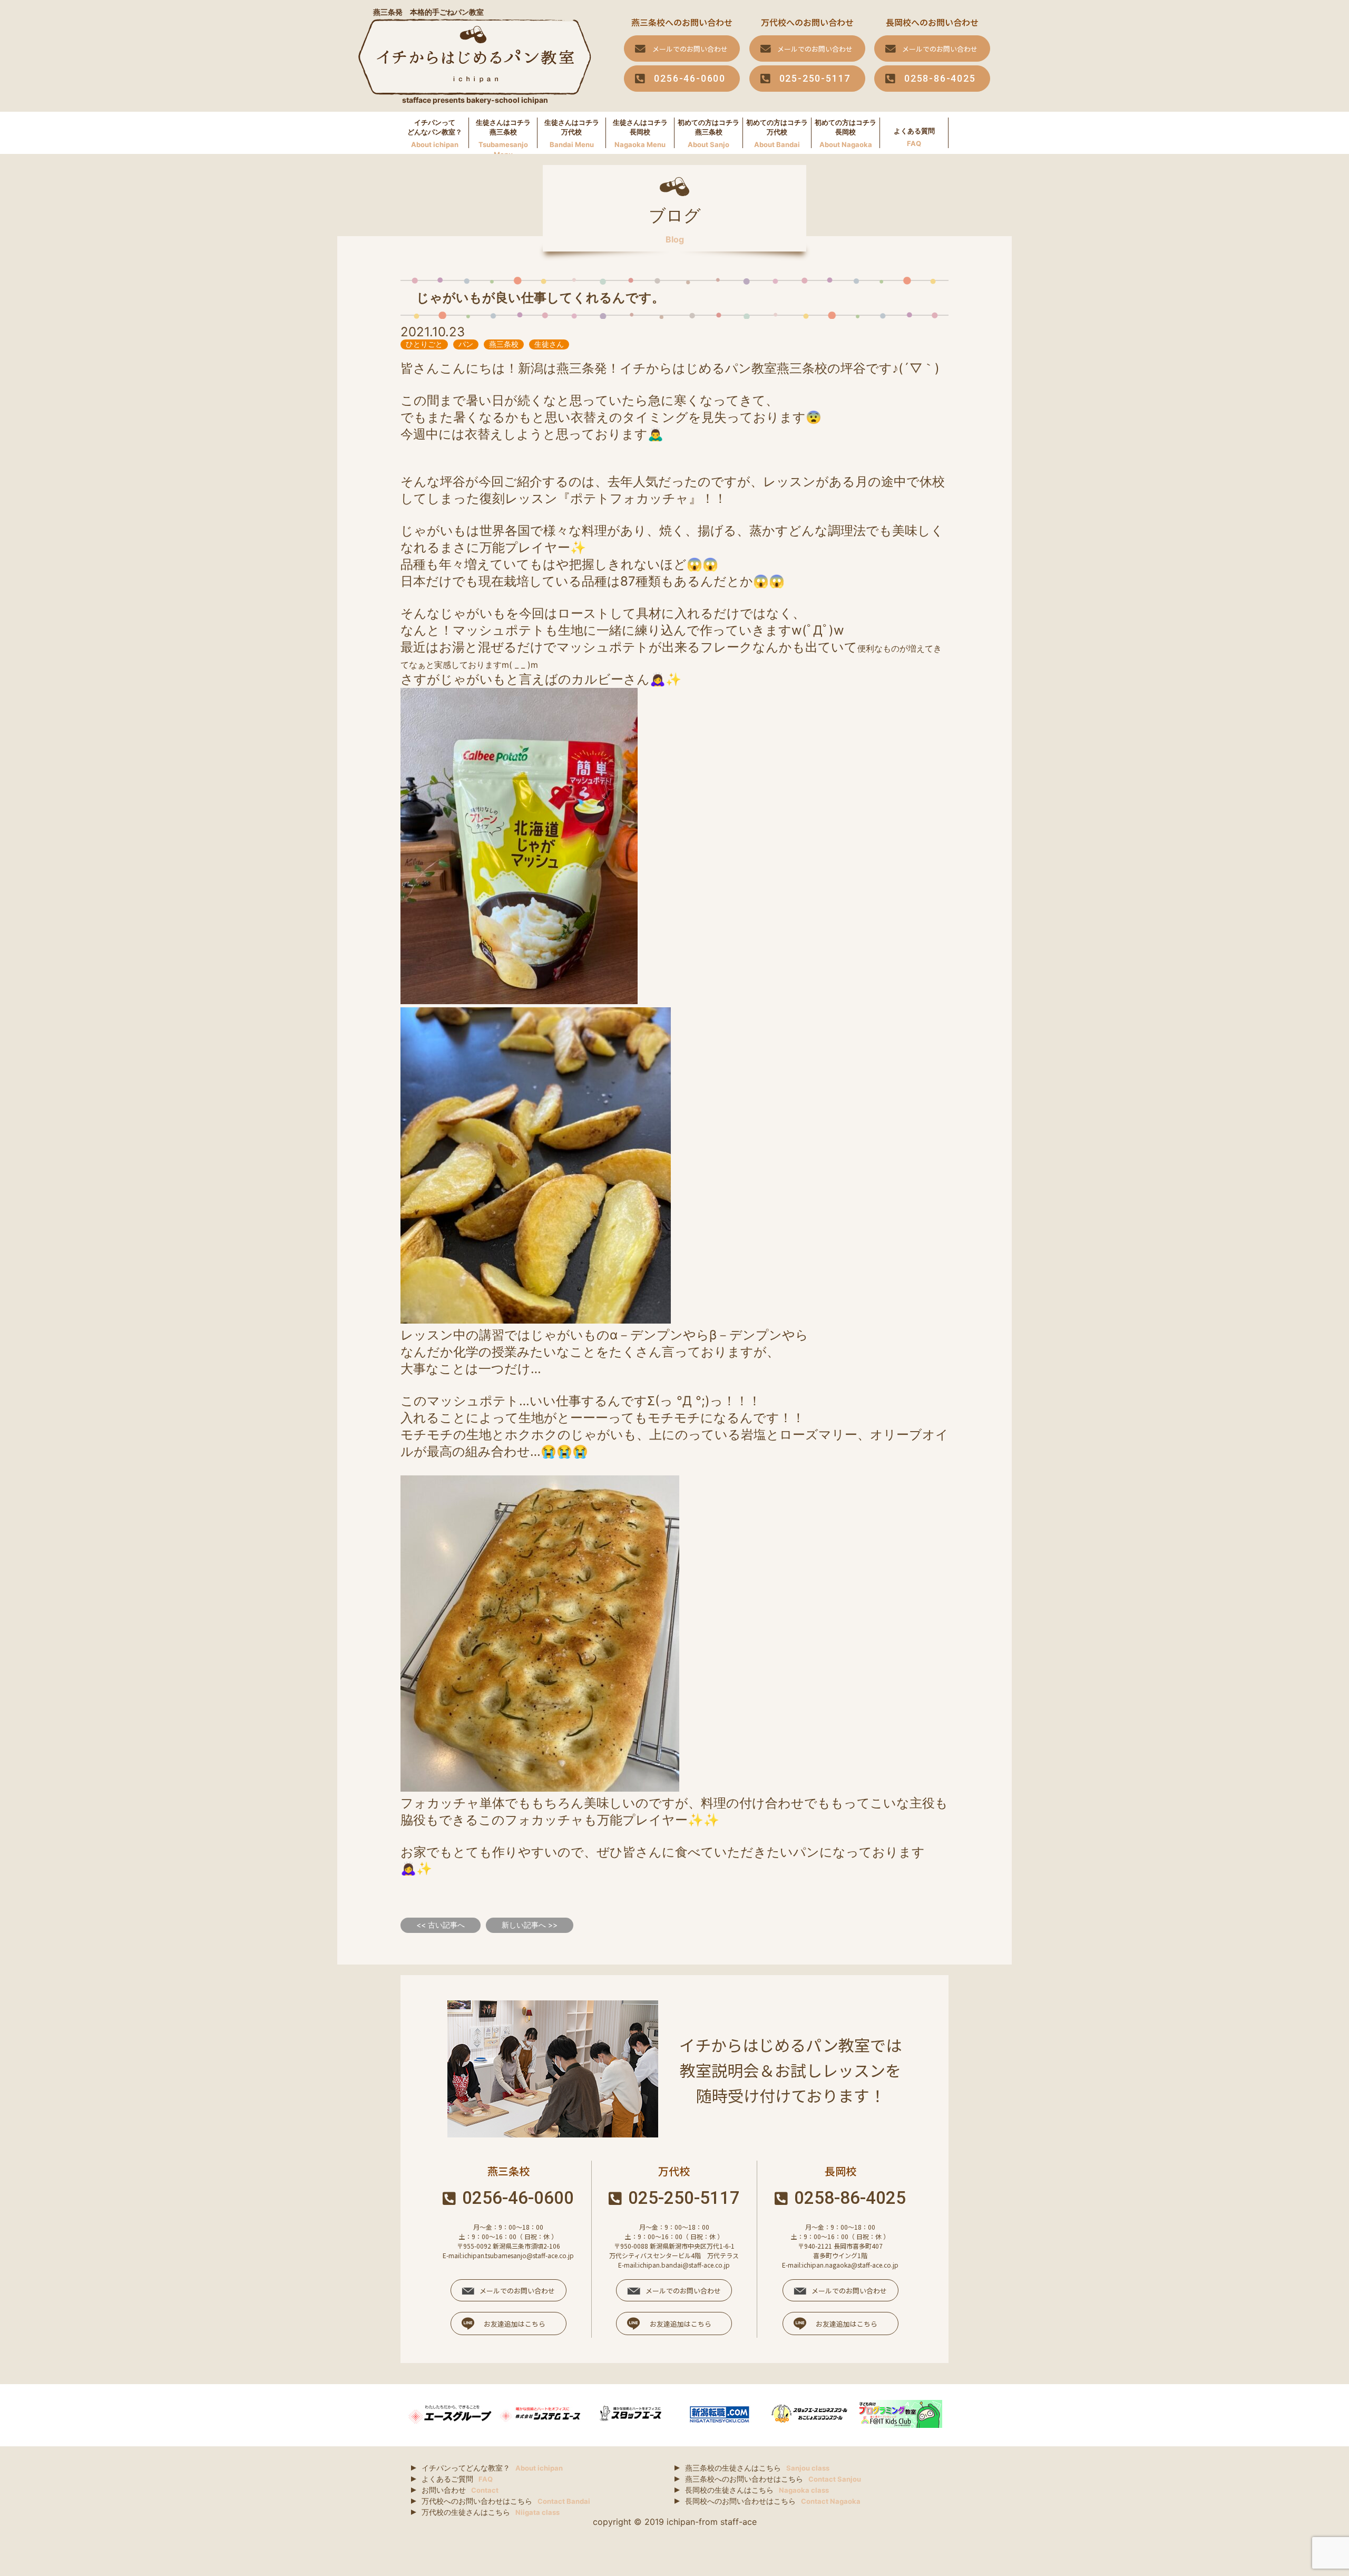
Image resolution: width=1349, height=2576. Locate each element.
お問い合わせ (460, 2490)
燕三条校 (504, 344)
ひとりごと (424, 344)
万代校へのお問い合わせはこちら (506, 2501)
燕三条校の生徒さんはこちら (757, 2468)
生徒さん (549, 344)
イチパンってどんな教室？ (492, 2468)
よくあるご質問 (457, 2479)
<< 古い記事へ (441, 1925)
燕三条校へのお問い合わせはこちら (773, 2479)
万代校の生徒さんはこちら (491, 2512)
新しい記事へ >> (530, 1925)
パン (466, 344)
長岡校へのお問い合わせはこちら (773, 2501)
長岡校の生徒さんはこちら (757, 2490)
